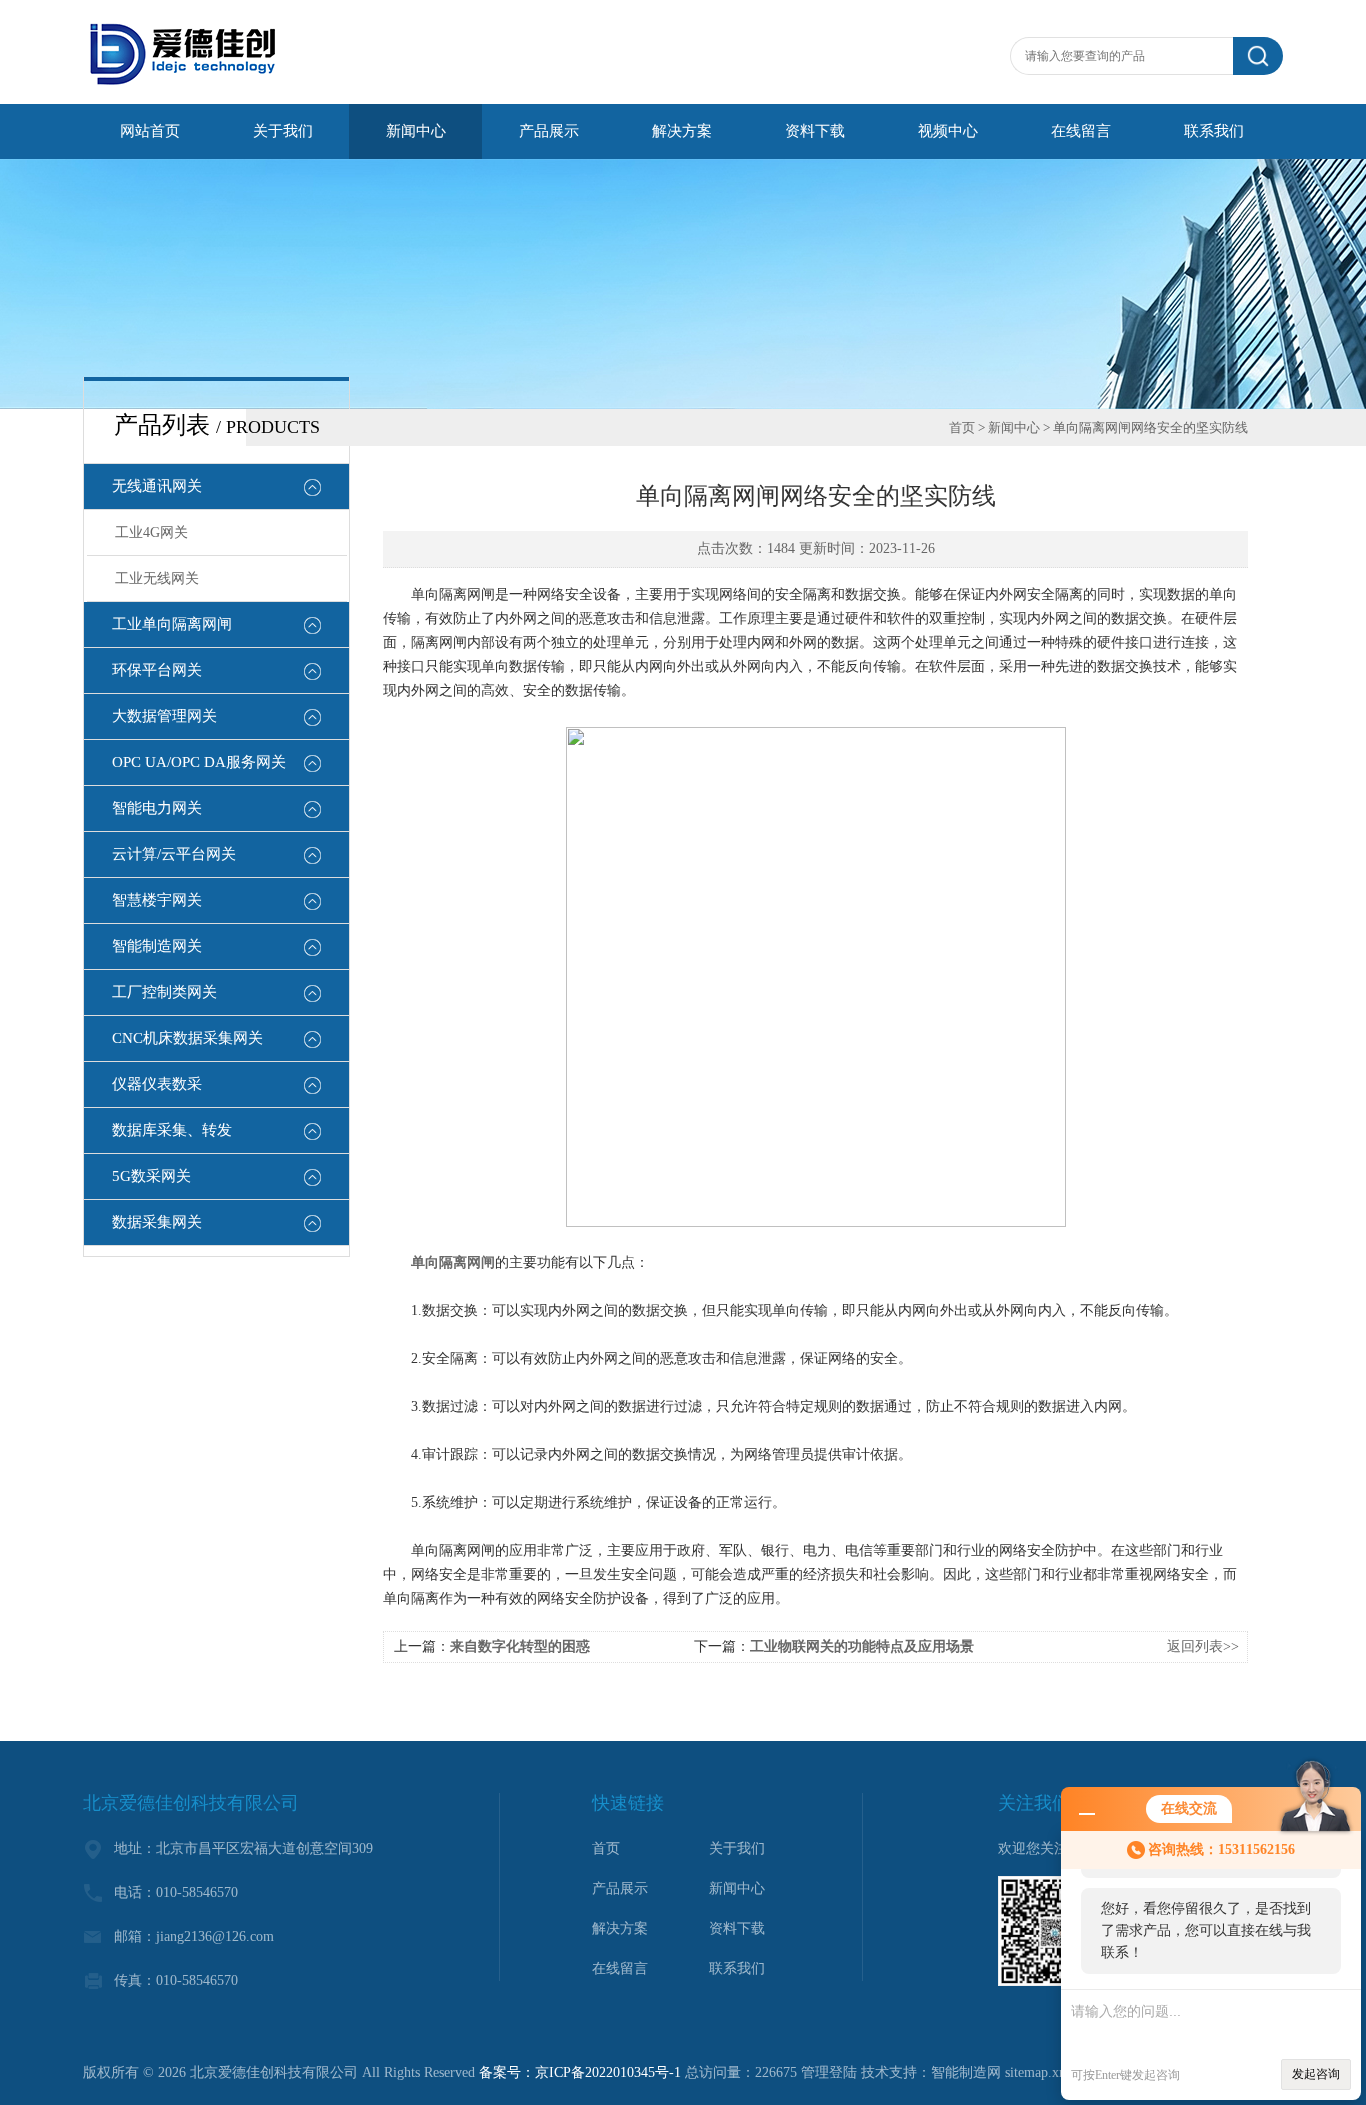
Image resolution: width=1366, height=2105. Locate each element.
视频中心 (948, 131)
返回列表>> (1203, 1646)
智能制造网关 (157, 946)
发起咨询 (1316, 2074)
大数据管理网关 (164, 716)
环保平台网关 (157, 670)
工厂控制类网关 (164, 992)
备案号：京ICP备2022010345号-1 (580, 2072)
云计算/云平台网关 (174, 854)
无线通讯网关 (157, 486)
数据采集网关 (157, 1222)
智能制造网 (966, 2072)
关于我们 (283, 131)
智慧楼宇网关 (157, 900)
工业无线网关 (157, 578)
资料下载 (815, 131)
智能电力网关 (157, 808)
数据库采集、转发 (172, 1130)
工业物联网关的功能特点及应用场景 (862, 1646)
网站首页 (150, 131)
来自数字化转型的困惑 (520, 1646)
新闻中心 (416, 131)
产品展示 (549, 131)
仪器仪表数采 (157, 1084)
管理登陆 (829, 2072)
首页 (962, 427)
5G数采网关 (151, 1176)
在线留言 (1081, 131)
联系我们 (1214, 131)
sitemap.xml (1039, 2072)
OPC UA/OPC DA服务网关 (199, 762)
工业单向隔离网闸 (172, 624)
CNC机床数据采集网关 (187, 1038)
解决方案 (682, 131)
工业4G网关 (151, 532)
